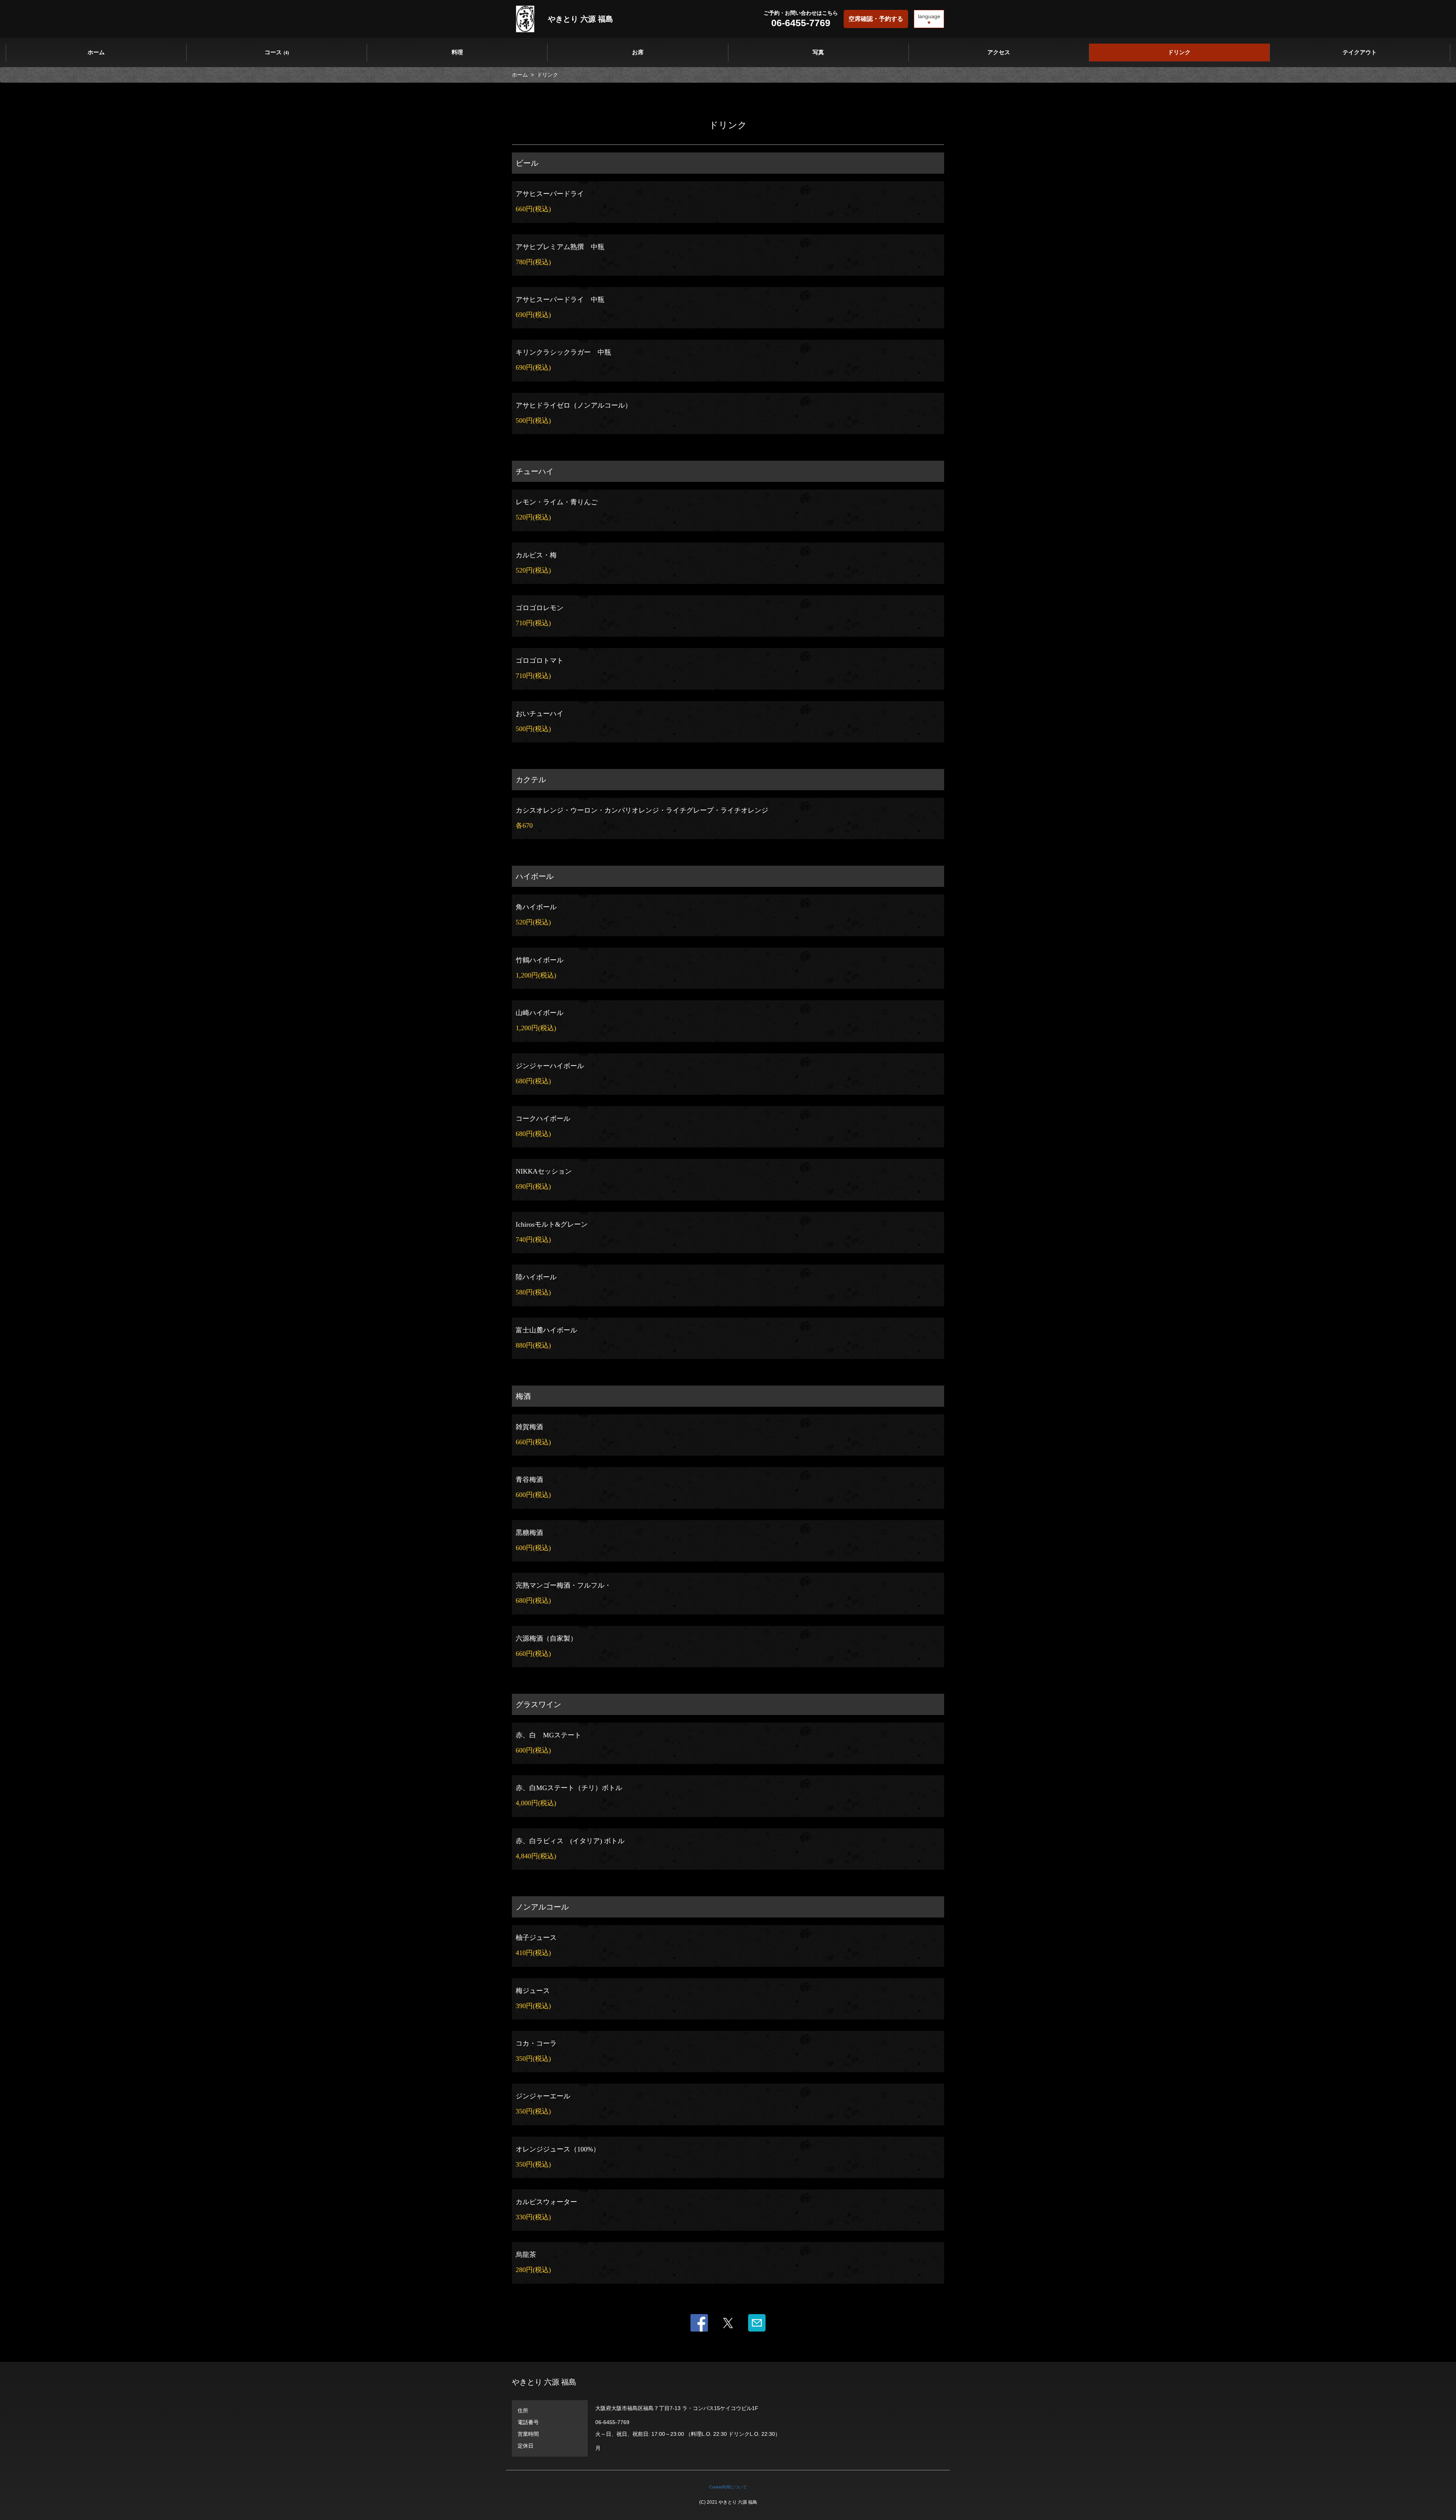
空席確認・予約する (876, 19)
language (929, 16)
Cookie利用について (728, 2487)
